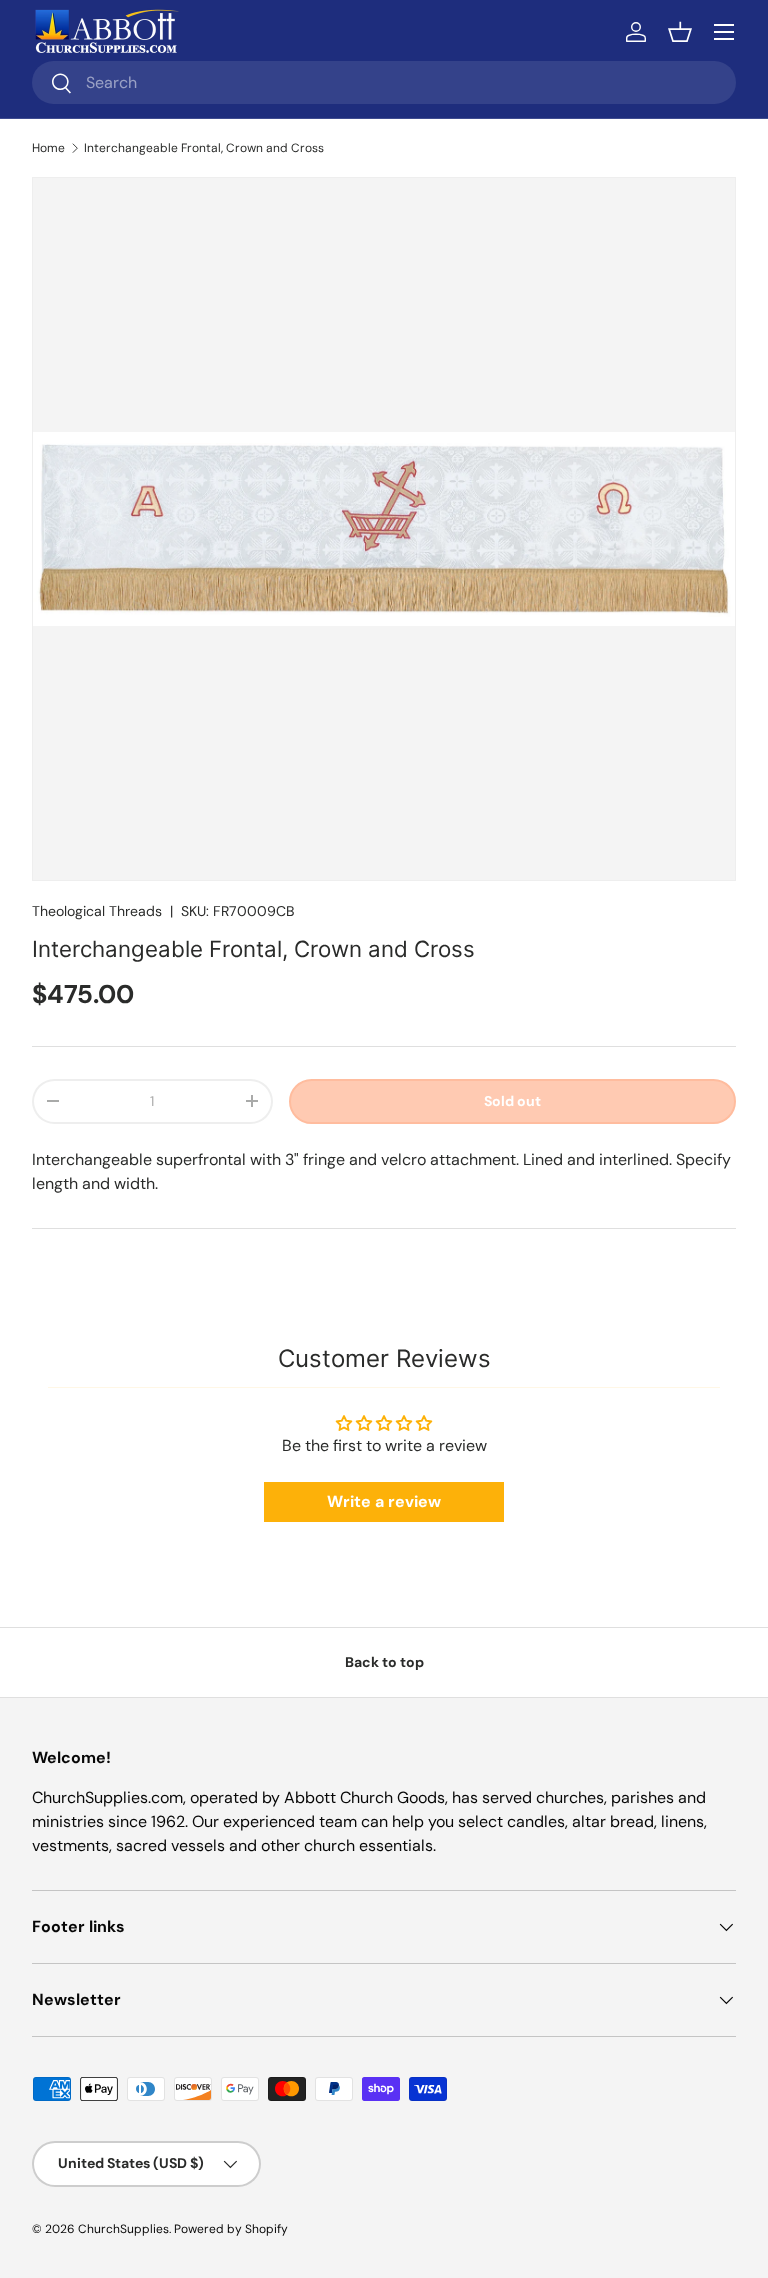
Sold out (512, 1101)
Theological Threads (97, 911)
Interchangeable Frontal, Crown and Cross (204, 148)
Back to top (384, 1662)
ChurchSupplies (123, 2229)
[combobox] (384, 82)
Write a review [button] (384, 1501)
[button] (680, 32)
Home (48, 148)
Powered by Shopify (231, 2229)
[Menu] (724, 32)
